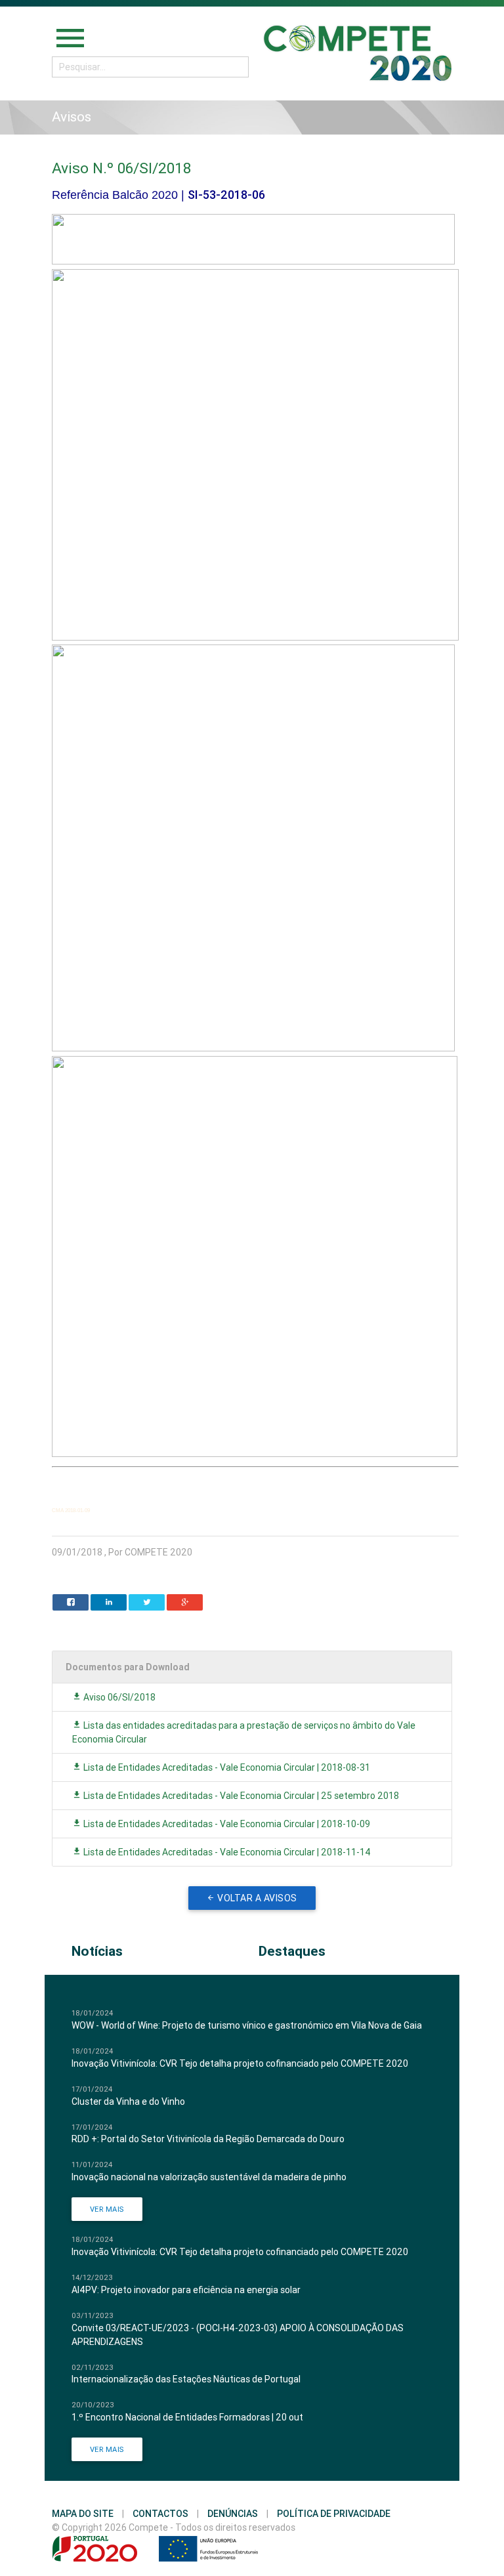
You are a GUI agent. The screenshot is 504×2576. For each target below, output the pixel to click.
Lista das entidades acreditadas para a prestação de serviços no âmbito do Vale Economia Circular (244, 1732)
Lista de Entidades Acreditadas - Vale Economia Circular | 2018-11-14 (226, 1852)
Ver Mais (107, 2209)
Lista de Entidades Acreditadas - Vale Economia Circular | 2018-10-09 (226, 1824)
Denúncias (233, 2514)
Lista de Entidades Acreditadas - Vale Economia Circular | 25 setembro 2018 (240, 1796)
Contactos (160, 2514)
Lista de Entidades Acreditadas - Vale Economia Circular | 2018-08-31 (226, 1767)
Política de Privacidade (334, 2514)
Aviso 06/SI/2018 (118, 1697)
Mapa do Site (83, 2514)
